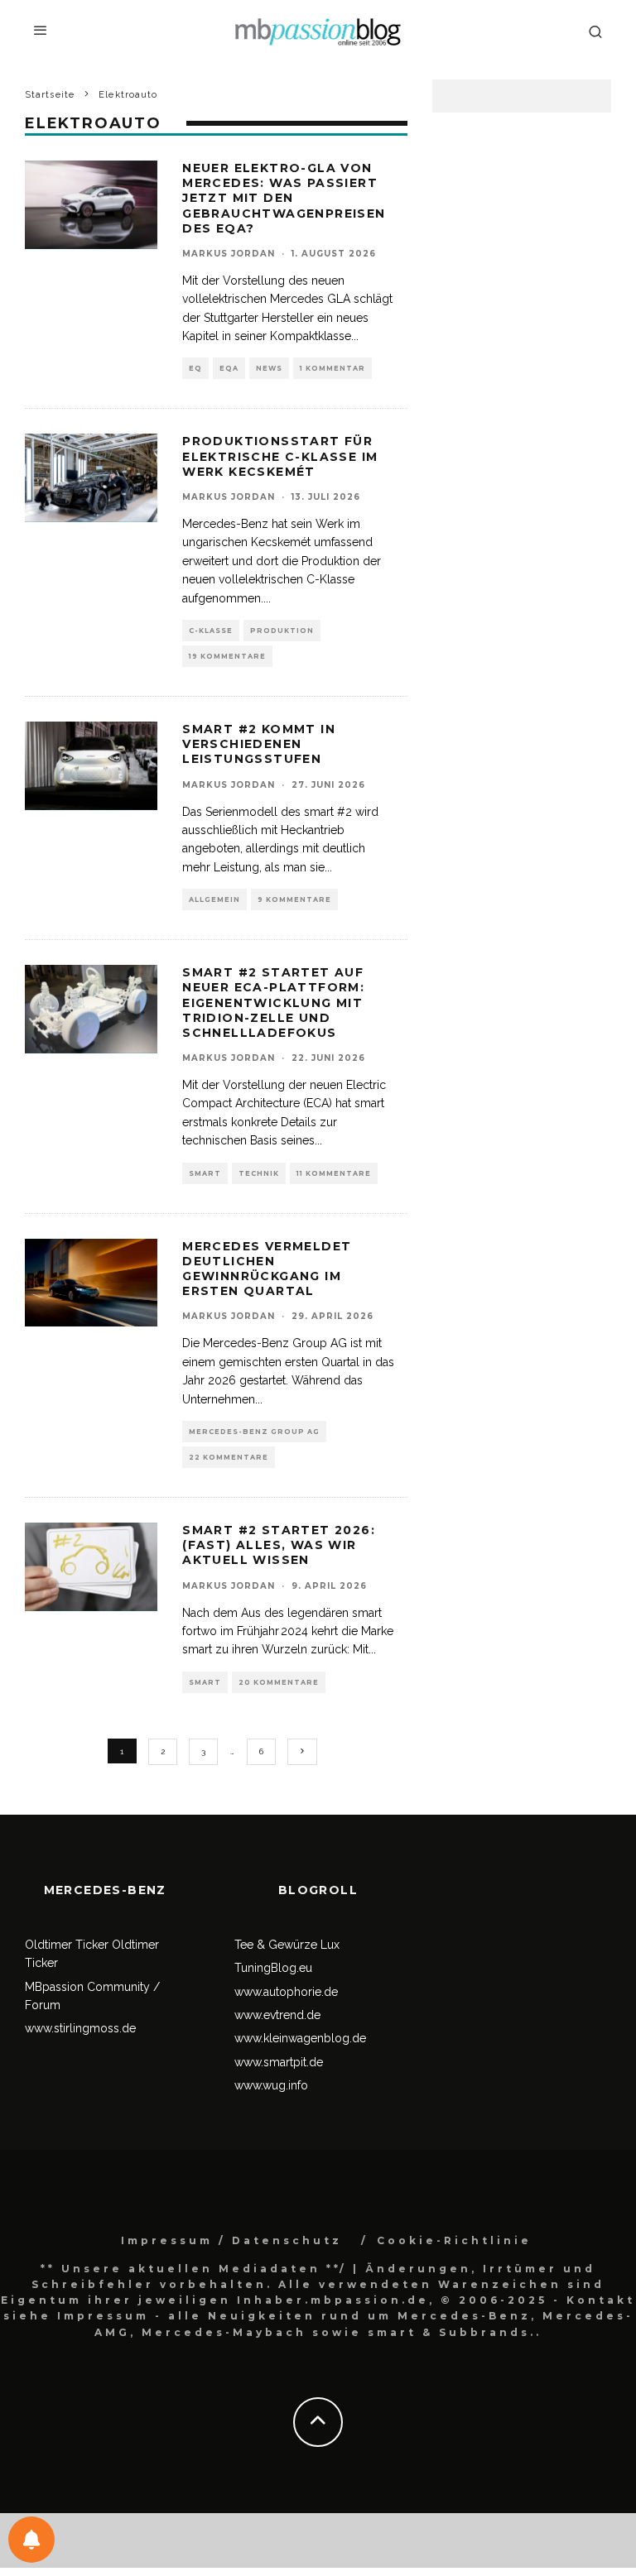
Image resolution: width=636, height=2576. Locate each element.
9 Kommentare (294, 899)
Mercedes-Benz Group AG (254, 1432)
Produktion (282, 631)
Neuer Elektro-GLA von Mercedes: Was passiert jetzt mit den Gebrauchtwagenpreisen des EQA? (284, 198)
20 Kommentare (279, 1682)
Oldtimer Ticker (67, 1945)
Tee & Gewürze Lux (287, 1945)
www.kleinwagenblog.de (300, 2038)
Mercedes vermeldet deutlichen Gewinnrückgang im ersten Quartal (267, 1269)
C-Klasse (211, 631)
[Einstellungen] (31, 2540)
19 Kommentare (227, 656)
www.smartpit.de (279, 2062)
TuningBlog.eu (273, 1968)
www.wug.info (271, 2085)
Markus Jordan (229, 254)
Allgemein (214, 899)
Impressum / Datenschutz (231, 2240)
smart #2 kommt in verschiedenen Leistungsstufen (259, 744)
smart (205, 1173)
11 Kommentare (334, 1173)
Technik (259, 1173)
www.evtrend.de (277, 2015)
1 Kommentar (332, 368)
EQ (195, 368)
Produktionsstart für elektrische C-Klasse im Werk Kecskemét (280, 456)
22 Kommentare (229, 1457)
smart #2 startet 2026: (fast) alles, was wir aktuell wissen (279, 1545)
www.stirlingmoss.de (80, 2028)
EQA (229, 368)
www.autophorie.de (286, 1992)
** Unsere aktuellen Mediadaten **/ (194, 2269)
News (269, 368)
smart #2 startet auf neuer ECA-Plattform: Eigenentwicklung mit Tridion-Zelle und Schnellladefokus (273, 1003)
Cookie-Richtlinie (454, 2240)
